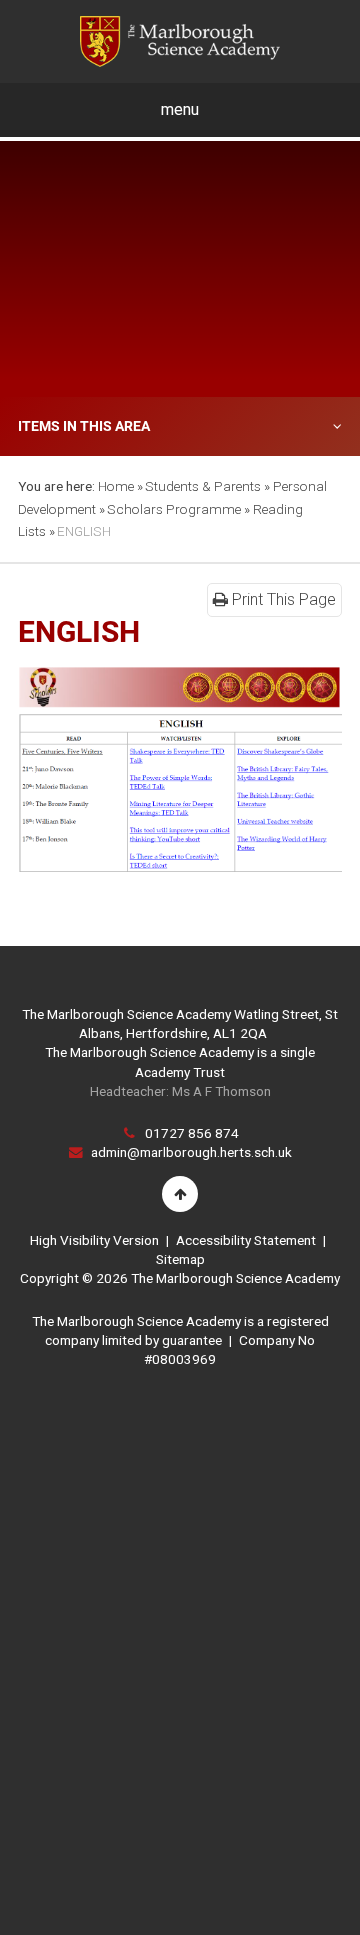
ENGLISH (84, 531)
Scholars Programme (174, 509)
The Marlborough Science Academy (180, 41)
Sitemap (180, 1259)
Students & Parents (203, 486)
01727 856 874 (192, 1133)
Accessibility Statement (246, 1240)
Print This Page (282, 599)
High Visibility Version (94, 1240)
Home (116, 486)
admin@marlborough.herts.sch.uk (191, 1152)
